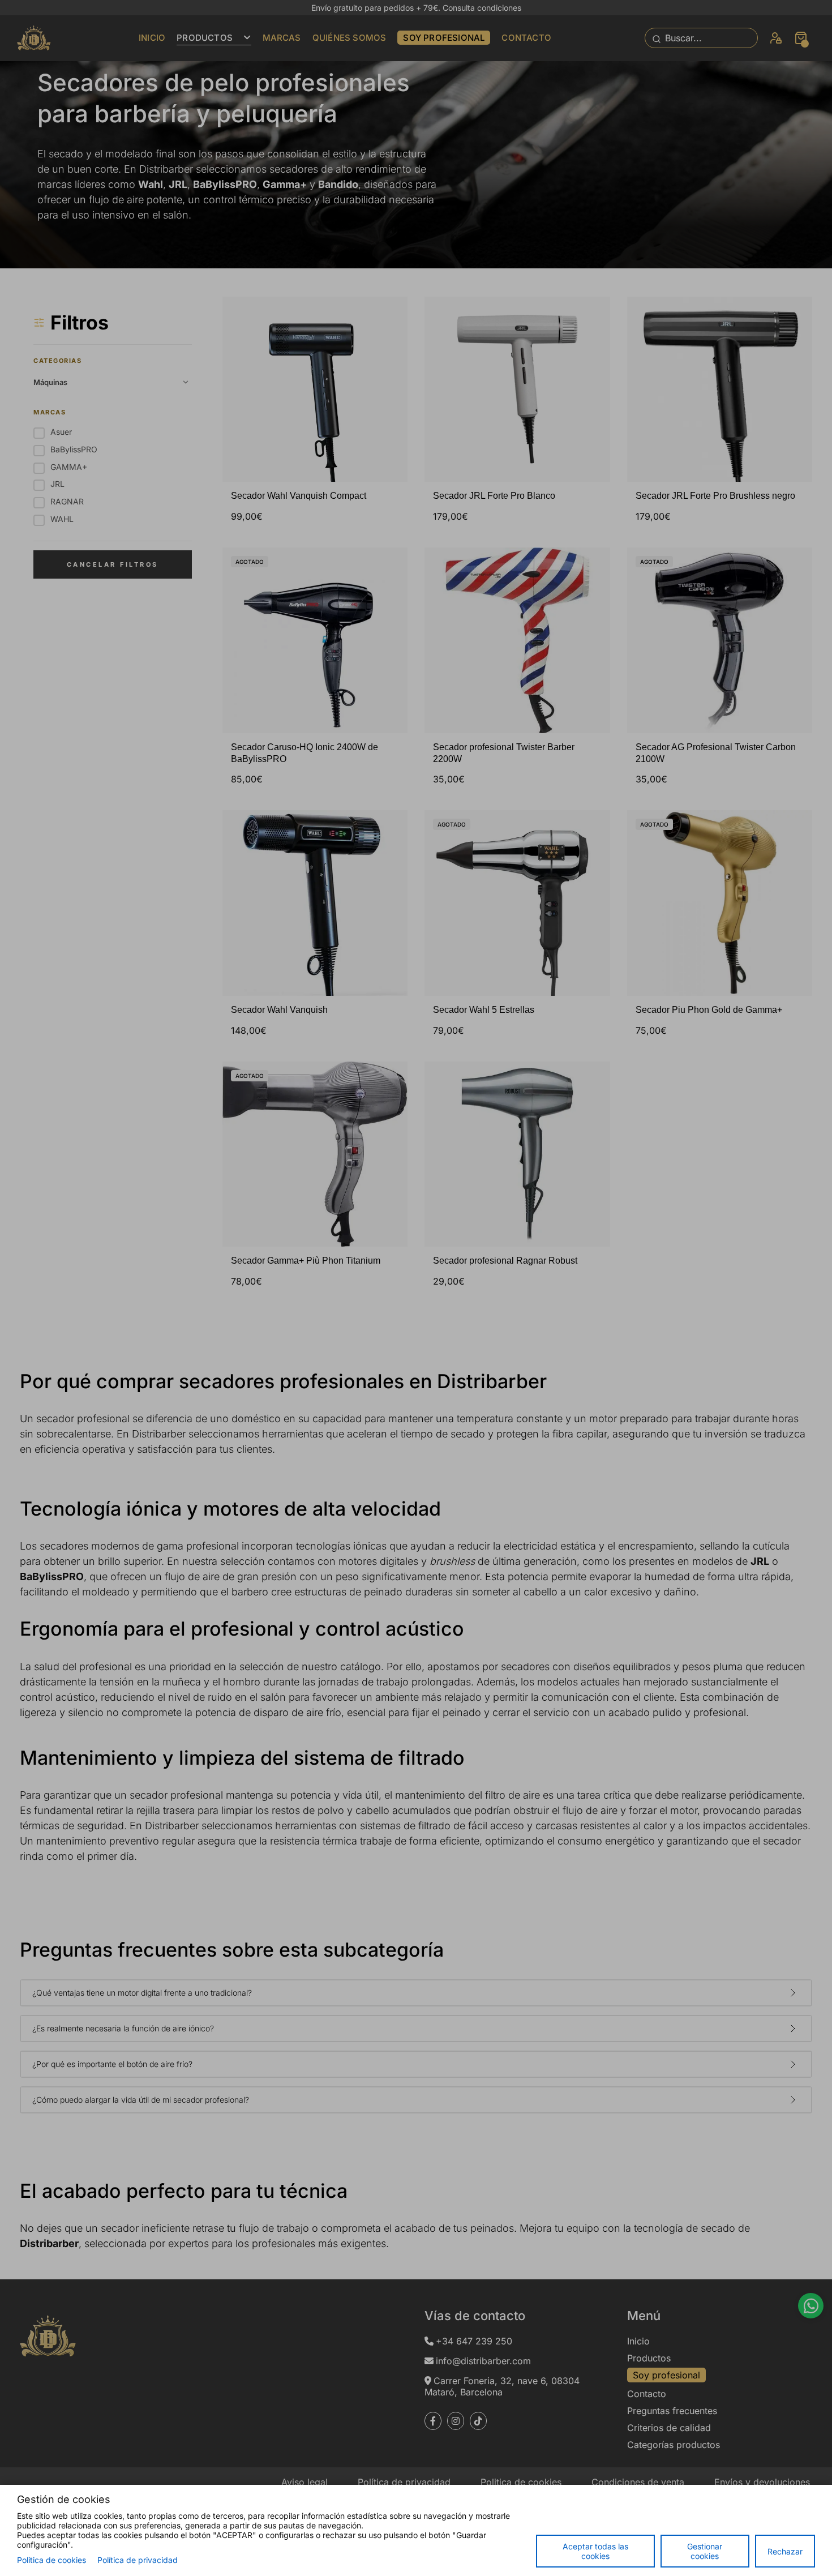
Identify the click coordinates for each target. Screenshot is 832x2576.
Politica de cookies (52, 2560)
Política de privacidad (138, 2560)
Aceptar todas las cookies (595, 2551)
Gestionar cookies (705, 2551)
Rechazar (785, 2551)
